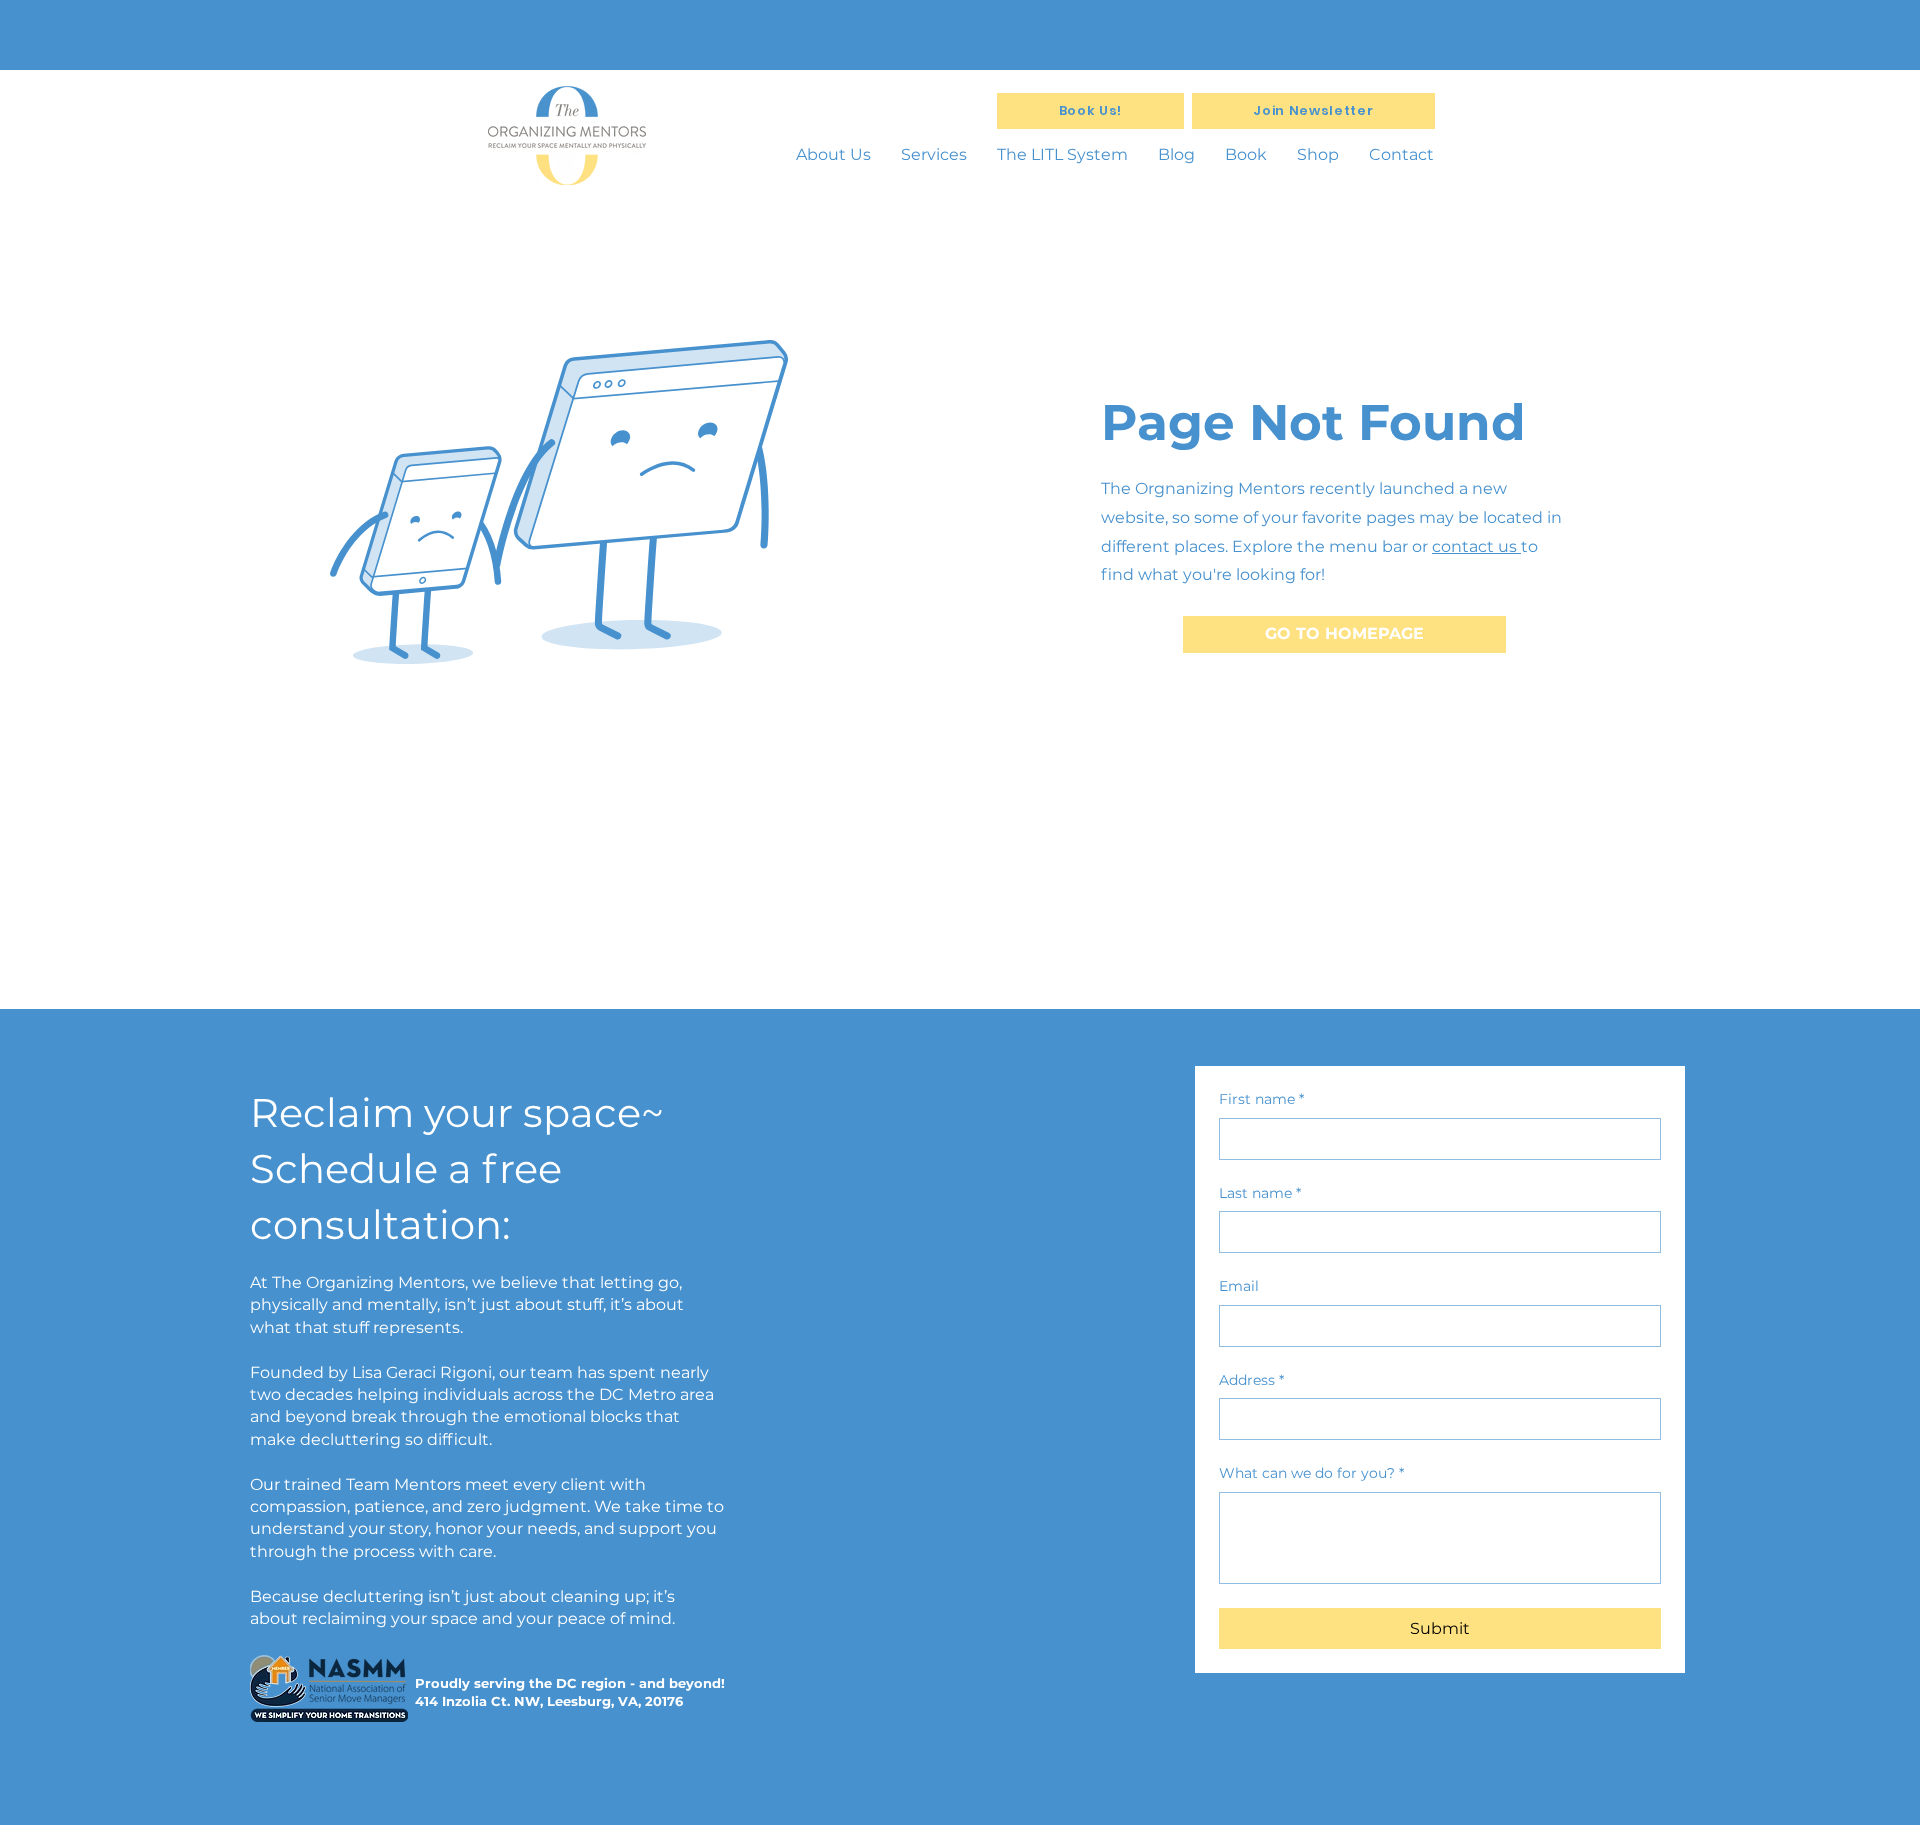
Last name (1260, 1193)
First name (1261, 1099)
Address (1251, 1380)
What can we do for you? (1311, 1473)
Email (1239, 1286)
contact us (1476, 546)
